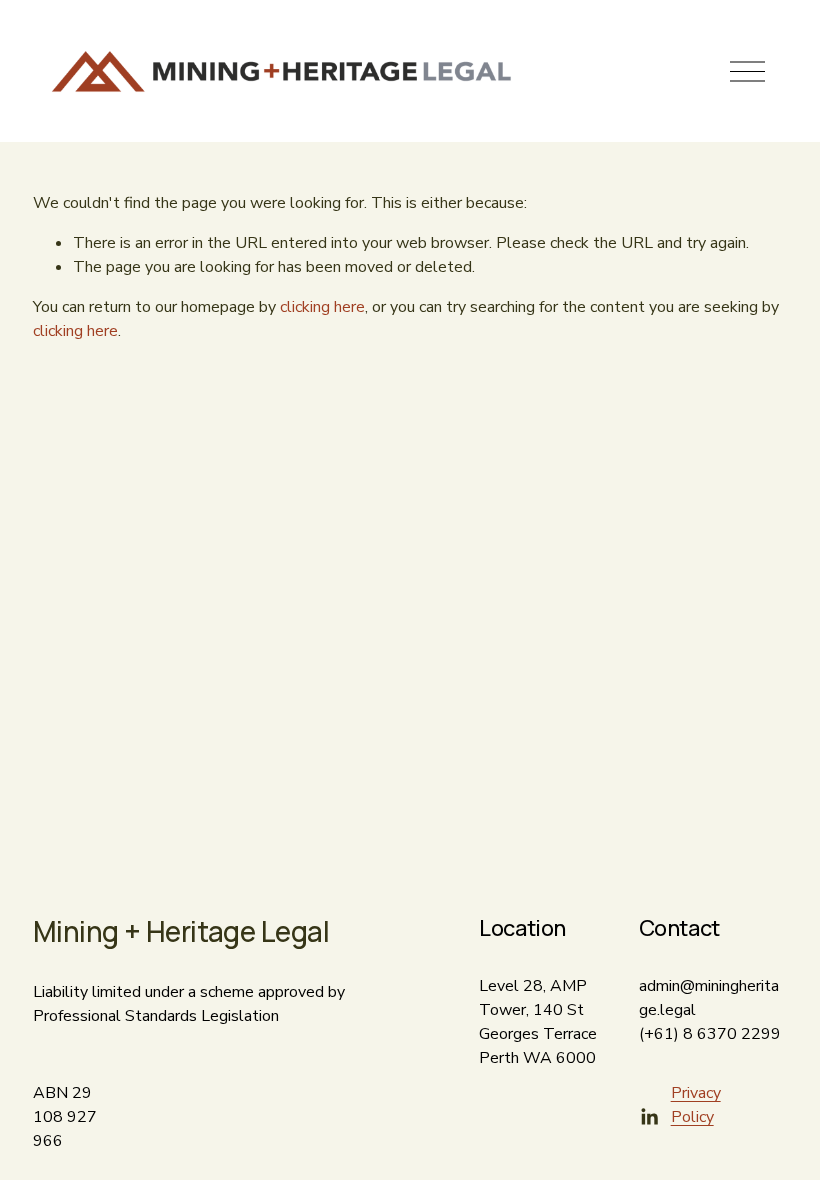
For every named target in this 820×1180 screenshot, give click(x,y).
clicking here (322, 307)
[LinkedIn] (649, 1117)
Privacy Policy (696, 1105)
